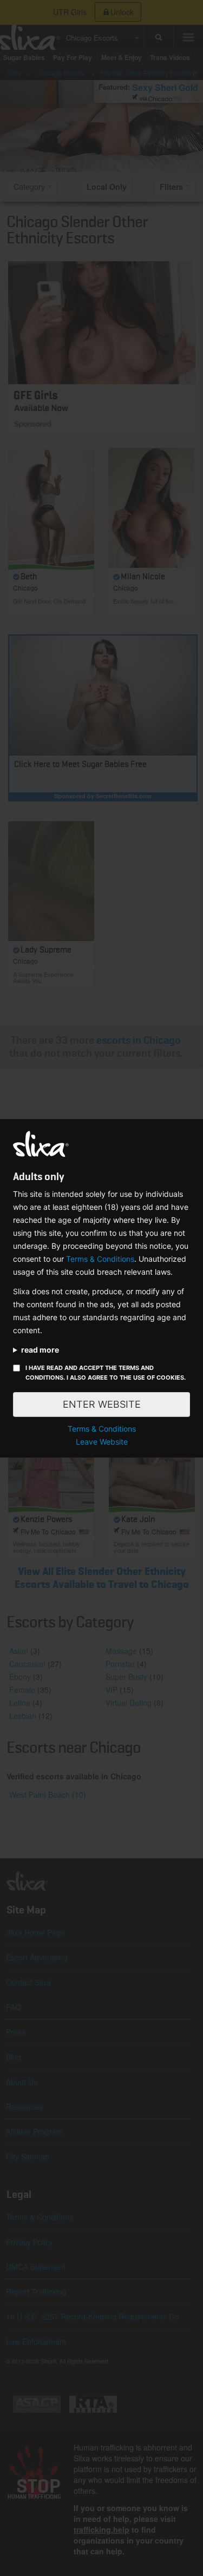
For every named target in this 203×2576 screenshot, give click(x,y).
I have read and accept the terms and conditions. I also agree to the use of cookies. (106, 1373)
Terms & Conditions (100, 1259)
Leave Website (102, 1442)
